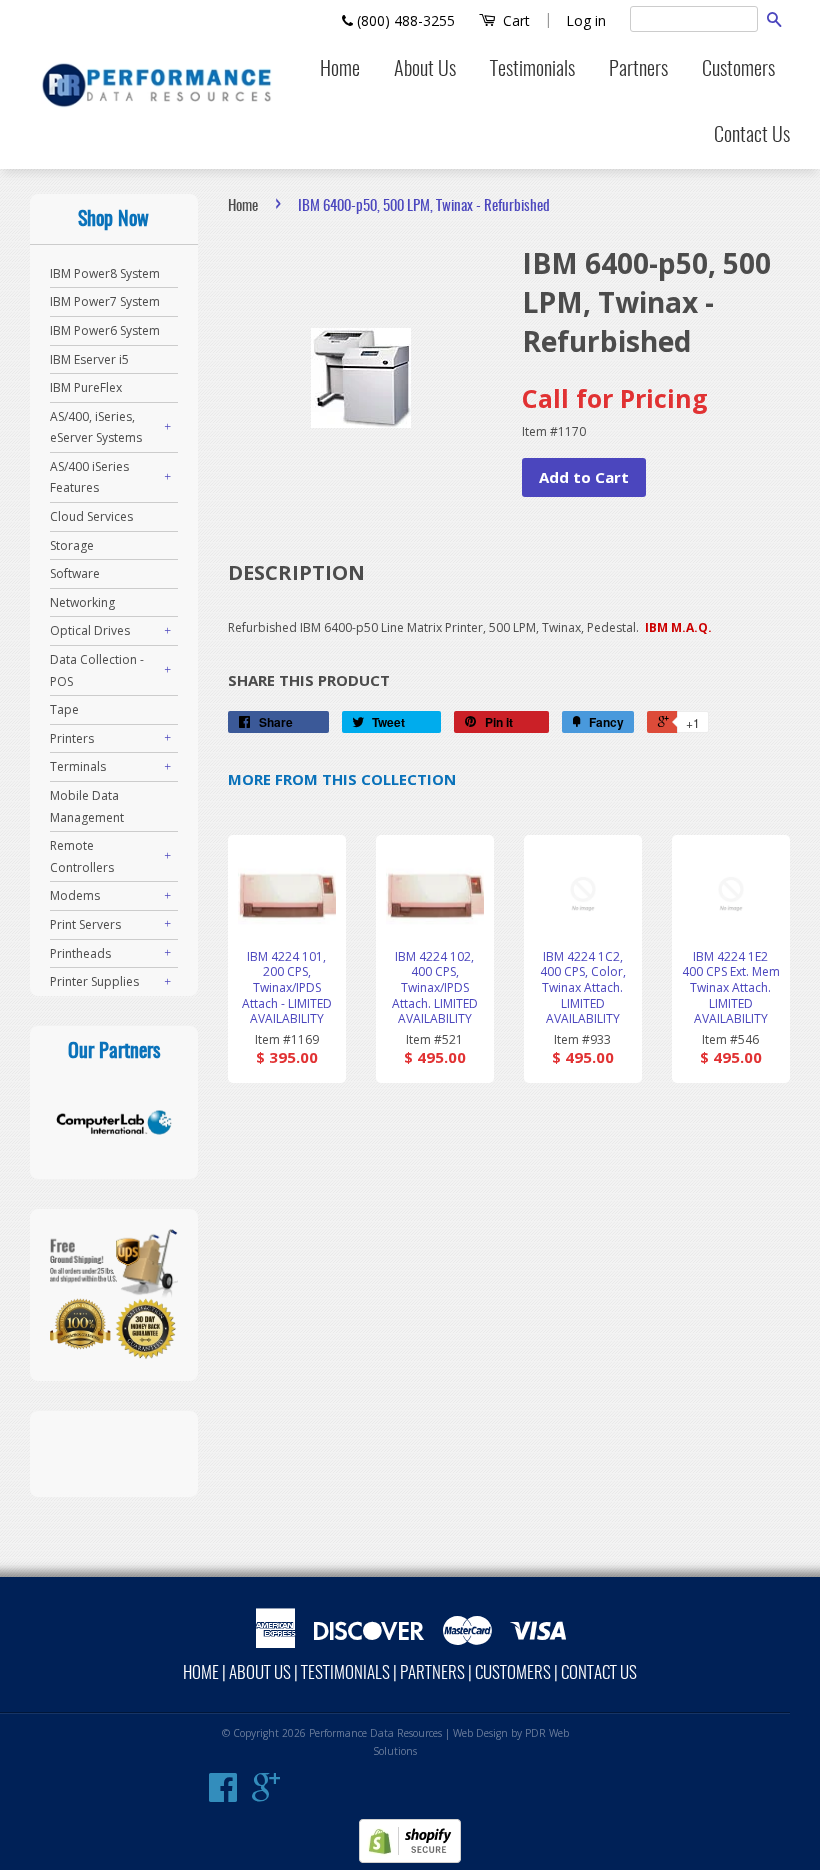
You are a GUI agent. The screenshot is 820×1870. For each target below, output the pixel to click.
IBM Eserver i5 (89, 359)
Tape (64, 709)
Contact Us (752, 136)
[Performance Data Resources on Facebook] (223, 1795)
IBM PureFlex (86, 387)
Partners (638, 70)
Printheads (80, 953)
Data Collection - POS (97, 670)
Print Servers (85, 924)
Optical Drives (90, 630)
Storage (72, 545)
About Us (425, 70)
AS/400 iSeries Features (89, 477)
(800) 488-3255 (404, 20)
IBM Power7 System (105, 301)
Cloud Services (91, 516)
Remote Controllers (82, 856)
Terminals (78, 766)
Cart (514, 20)
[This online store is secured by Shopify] (410, 1858)
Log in (586, 20)
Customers (738, 70)
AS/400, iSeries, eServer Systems (96, 427)
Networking (82, 602)
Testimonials (532, 70)
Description (296, 572)
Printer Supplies (94, 981)
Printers (72, 738)
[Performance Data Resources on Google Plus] (266, 1795)
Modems (75, 895)
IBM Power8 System (105, 273)
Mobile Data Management (87, 806)
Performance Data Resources (375, 1733)
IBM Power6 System (105, 330)
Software (75, 573)
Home (340, 70)
